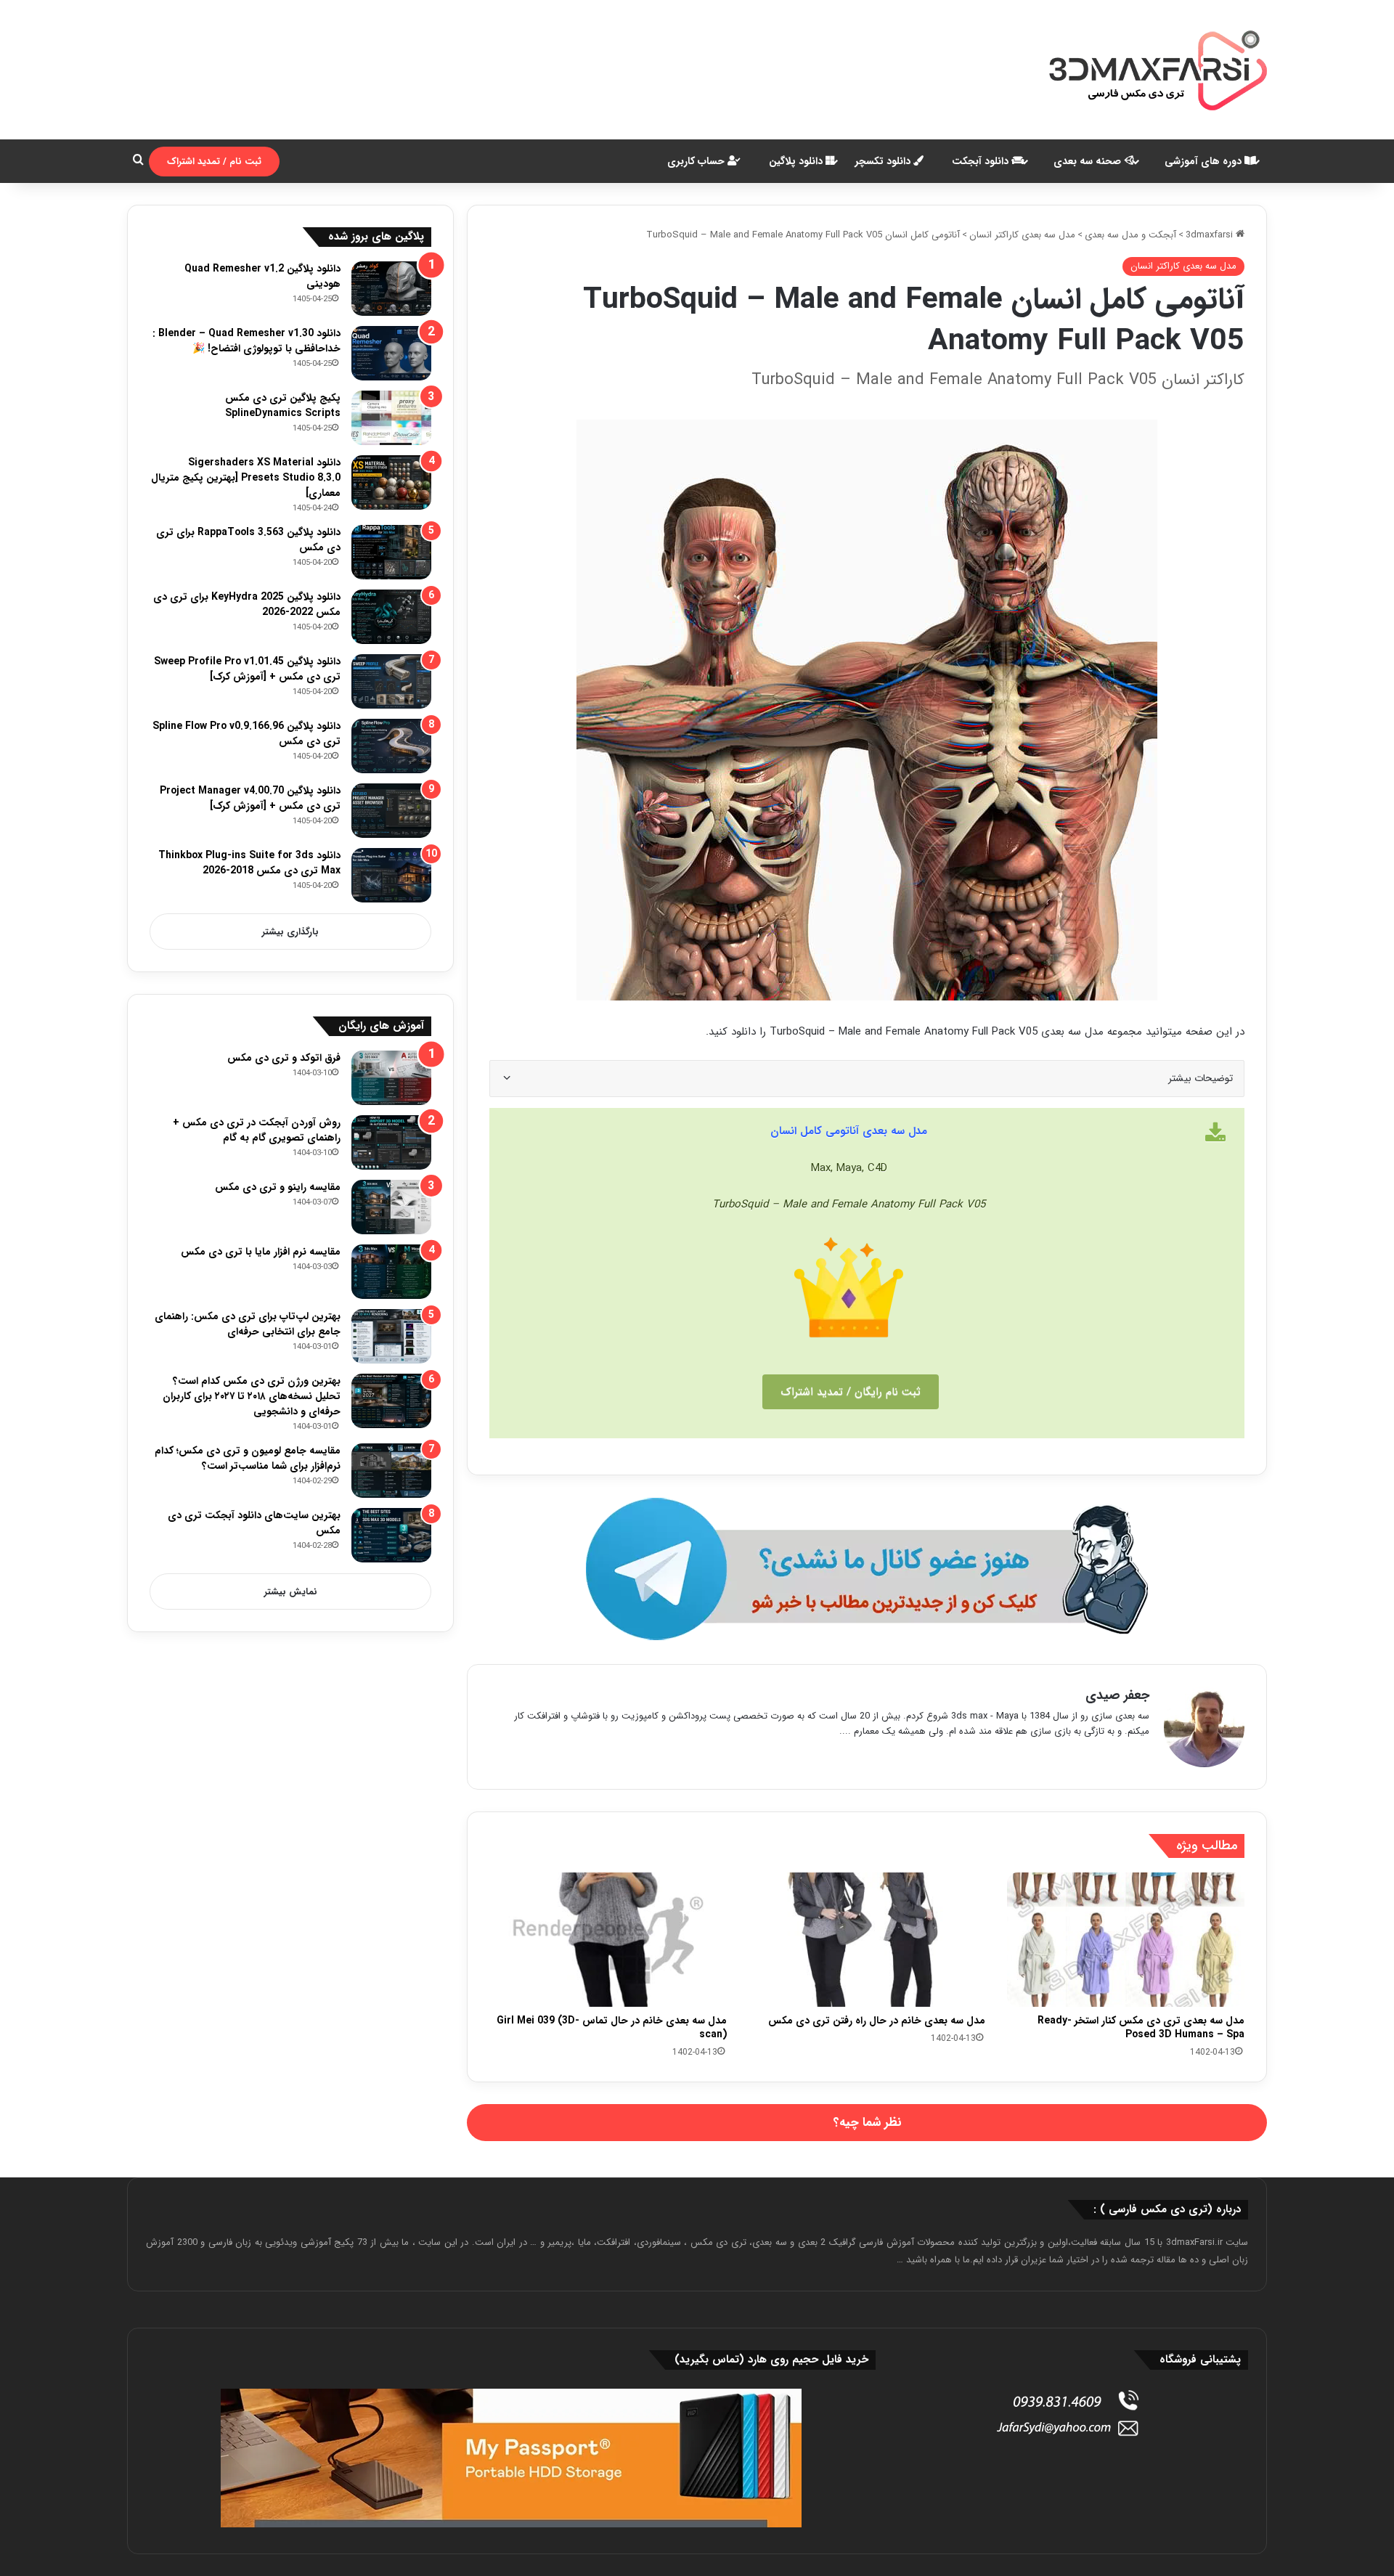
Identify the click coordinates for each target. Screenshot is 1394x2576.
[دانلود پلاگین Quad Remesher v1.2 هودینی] (391, 289)
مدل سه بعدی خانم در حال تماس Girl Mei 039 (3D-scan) (612, 2027)
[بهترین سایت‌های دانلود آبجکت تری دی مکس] (391, 1535)
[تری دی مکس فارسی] (1158, 70)
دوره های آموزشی (1205, 161)
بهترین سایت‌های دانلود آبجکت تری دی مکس (254, 1523)
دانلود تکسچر (884, 161)
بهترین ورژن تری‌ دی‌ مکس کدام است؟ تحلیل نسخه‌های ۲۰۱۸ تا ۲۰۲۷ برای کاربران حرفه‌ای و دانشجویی (252, 1396)
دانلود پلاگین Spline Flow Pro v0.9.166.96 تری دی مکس (246, 734)
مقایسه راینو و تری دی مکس (278, 1187)
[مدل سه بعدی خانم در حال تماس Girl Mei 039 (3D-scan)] (608, 1939)
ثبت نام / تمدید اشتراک (214, 162)
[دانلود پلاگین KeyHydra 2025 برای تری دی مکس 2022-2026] (391, 617)
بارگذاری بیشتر (290, 932)
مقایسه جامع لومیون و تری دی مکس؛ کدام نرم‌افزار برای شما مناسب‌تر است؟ (248, 1458)
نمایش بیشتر (291, 1592)
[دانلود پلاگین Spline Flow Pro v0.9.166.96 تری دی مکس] (391, 746)
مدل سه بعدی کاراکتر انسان (1022, 235)
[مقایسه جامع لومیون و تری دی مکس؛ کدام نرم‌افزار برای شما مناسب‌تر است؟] (391, 1471)
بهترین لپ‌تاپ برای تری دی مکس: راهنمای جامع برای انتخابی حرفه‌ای (248, 1324)
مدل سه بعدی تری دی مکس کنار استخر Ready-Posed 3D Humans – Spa (1141, 2027)
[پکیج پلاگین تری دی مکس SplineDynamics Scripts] (391, 418)
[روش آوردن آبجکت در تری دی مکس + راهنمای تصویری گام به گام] (391, 1142)
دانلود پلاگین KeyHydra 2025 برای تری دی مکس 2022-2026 (247, 604)
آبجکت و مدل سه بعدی (1130, 235)
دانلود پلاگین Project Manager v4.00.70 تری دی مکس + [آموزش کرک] (250, 798)
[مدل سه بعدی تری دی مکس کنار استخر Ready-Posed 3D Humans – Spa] (1126, 1939)
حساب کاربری (697, 161)
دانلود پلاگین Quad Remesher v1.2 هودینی (262, 276)
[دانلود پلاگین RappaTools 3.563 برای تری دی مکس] (391, 552)
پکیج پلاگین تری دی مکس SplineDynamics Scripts (283, 405)
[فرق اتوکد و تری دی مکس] (391, 1078)
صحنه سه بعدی (1089, 161)
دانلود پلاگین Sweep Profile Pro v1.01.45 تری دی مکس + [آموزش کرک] (247, 669)
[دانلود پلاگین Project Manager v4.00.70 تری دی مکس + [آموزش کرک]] (391, 811)
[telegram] (867, 1569)
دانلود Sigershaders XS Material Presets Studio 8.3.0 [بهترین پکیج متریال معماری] (246, 478)
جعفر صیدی (1117, 1695)
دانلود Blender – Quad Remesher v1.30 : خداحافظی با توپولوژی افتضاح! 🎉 (246, 341)
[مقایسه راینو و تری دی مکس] (391, 1207)
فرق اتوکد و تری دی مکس (284, 1058)
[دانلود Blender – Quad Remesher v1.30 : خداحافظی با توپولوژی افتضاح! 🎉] (391, 353)
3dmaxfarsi (1211, 235)
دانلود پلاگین (797, 161)
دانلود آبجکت (982, 161)
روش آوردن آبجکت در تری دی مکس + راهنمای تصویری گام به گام (257, 1130)
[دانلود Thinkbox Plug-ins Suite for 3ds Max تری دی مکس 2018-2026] (391, 875)
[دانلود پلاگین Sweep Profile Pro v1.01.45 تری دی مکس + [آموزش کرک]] (391, 681)
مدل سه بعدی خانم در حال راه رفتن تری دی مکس (877, 2021)
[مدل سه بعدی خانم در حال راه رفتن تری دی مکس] (867, 1939)
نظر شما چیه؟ (867, 2123)
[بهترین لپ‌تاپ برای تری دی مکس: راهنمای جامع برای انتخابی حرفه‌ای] (391, 1336)
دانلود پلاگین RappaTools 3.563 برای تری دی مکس (248, 540)
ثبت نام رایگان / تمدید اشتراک (851, 1392)
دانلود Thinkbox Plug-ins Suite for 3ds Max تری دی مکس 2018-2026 (249, 863)
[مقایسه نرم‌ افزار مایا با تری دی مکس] (391, 1272)
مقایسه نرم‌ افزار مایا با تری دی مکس (261, 1252)
